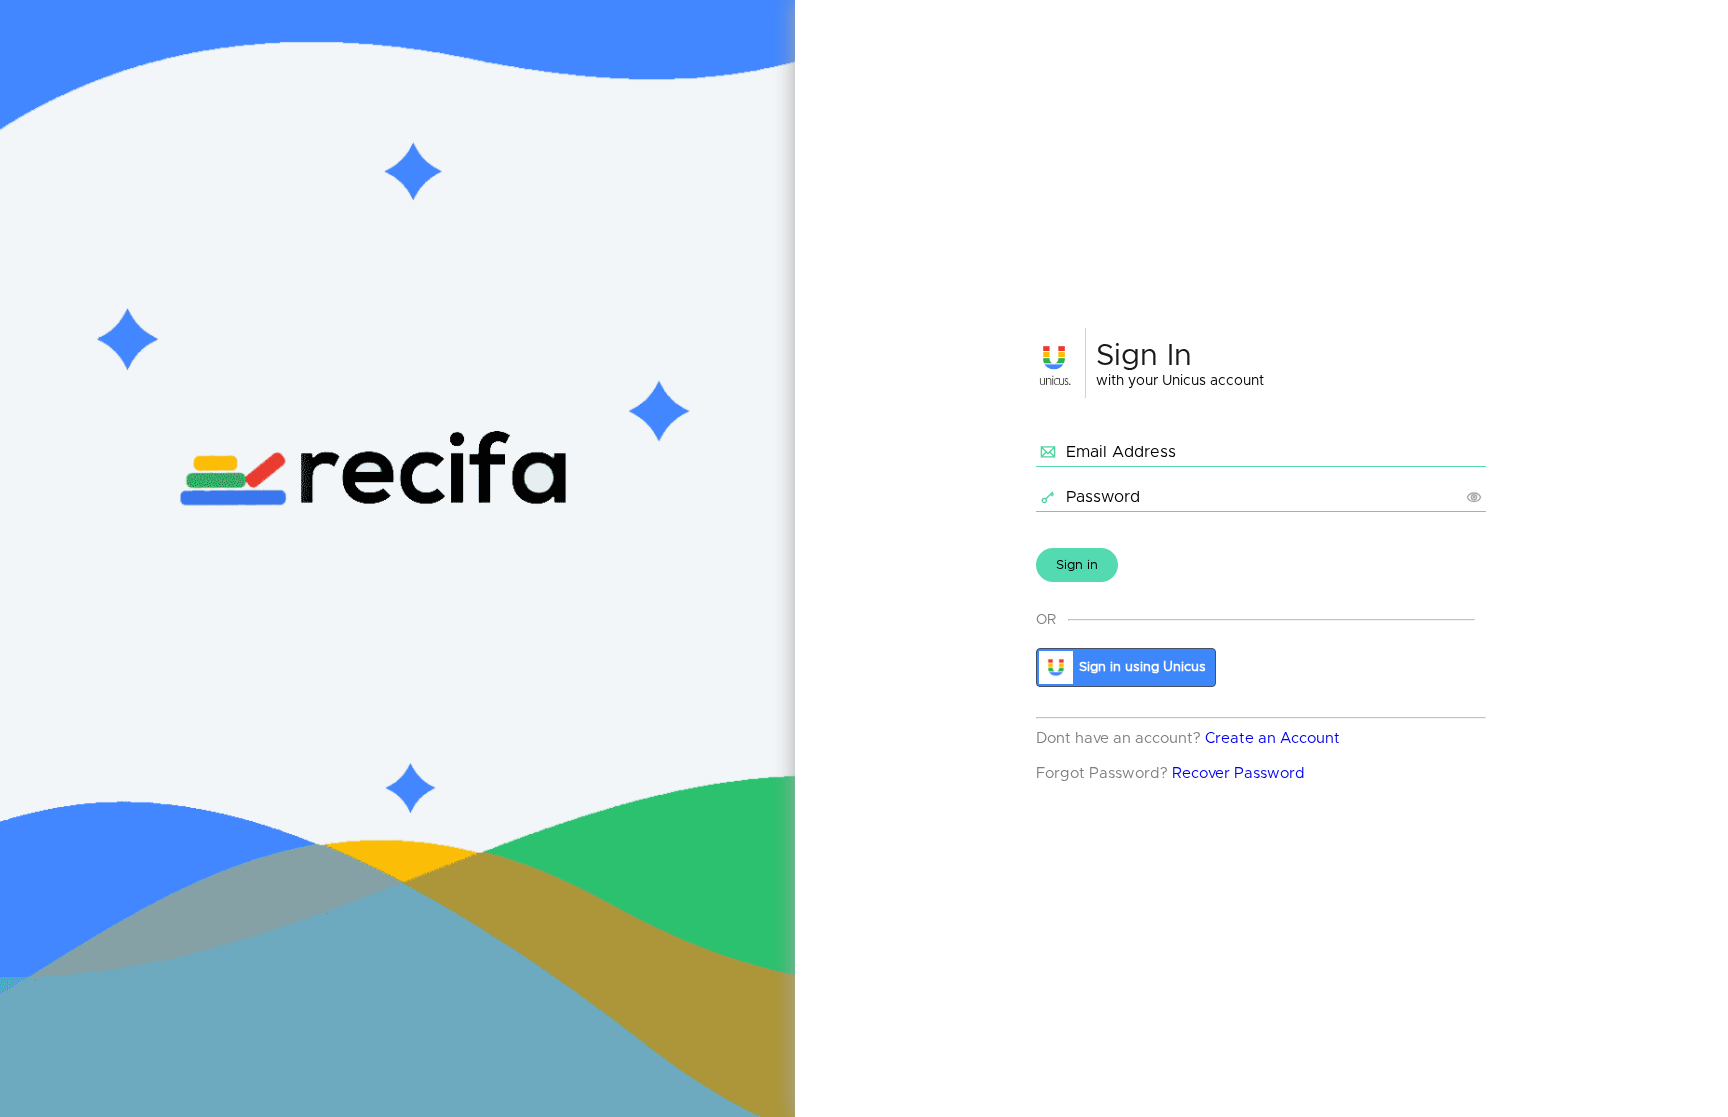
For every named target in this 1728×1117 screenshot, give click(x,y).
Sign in (1077, 565)
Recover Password (1238, 773)
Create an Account (1272, 738)
